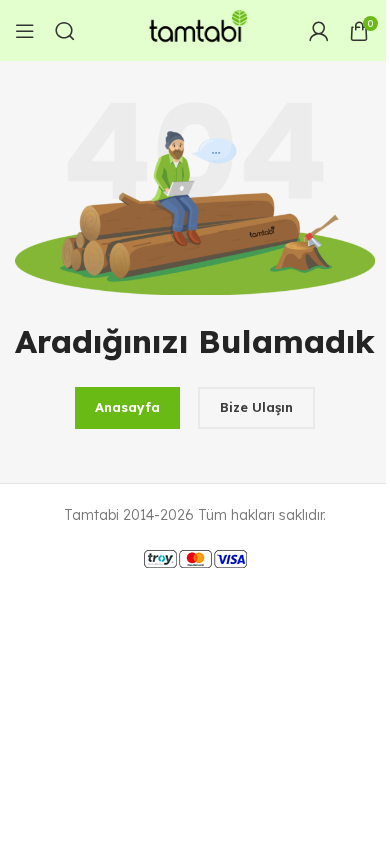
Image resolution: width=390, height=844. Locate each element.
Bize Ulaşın (256, 407)
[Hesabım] (319, 31)
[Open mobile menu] (25, 31)
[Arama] (65, 31)
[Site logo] (195, 29)
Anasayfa (127, 407)
